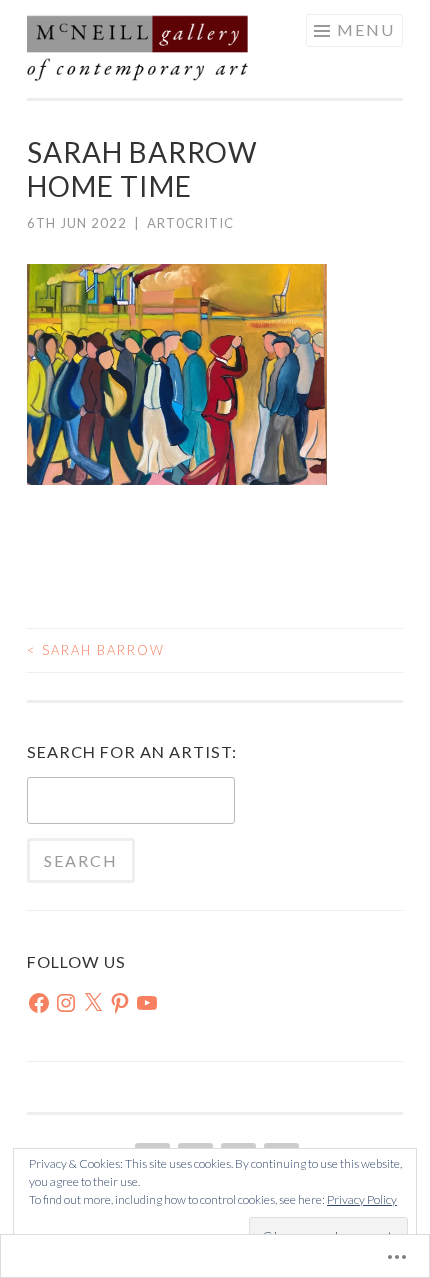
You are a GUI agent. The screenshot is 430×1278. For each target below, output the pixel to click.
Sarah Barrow (96, 650)
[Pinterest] (120, 1003)
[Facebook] (39, 1003)
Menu (366, 29)
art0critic (190, 223)
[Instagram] (66, 1003)
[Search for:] (131, 802)
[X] (93, 1003)
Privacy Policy (362, 1199)
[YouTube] (147, 1003)
